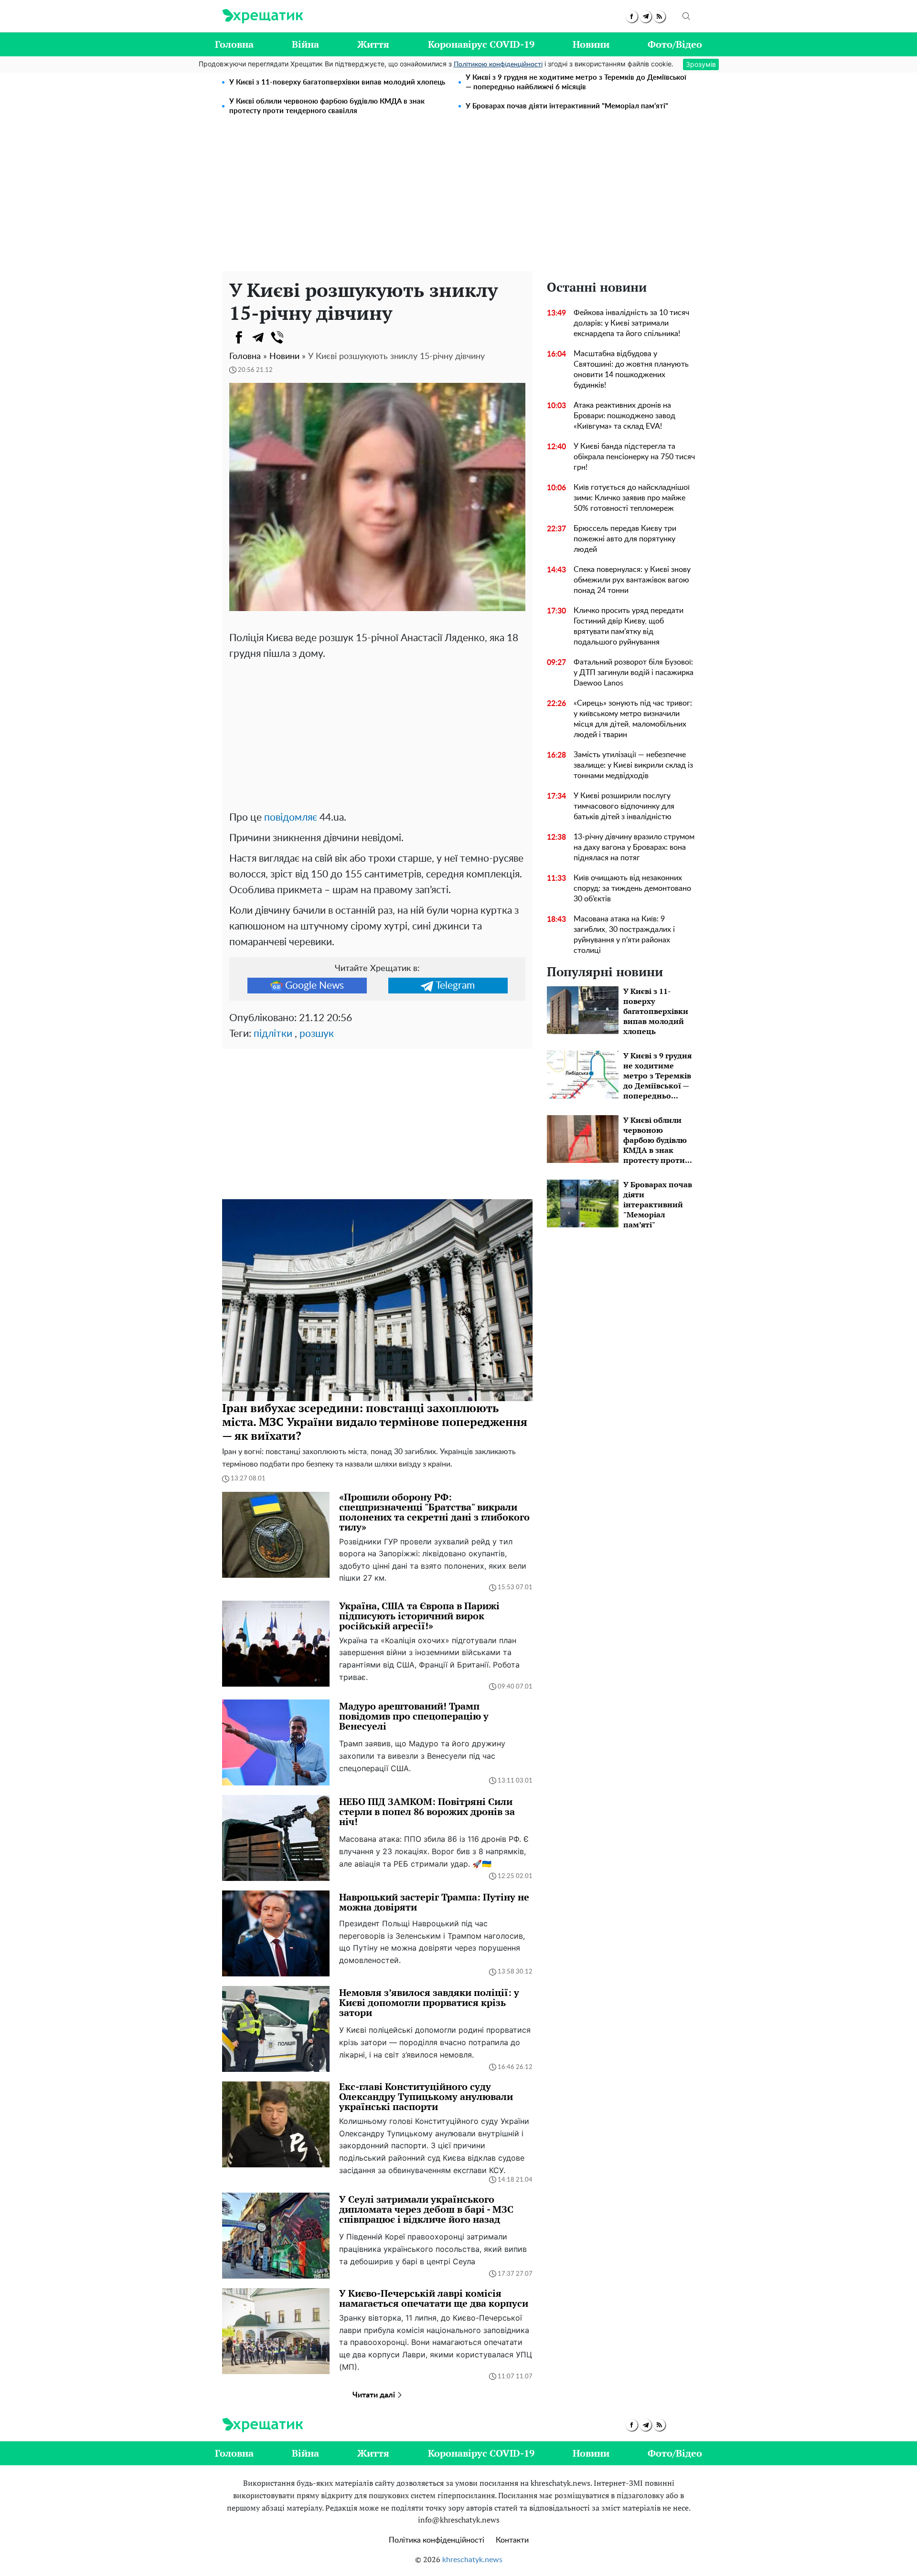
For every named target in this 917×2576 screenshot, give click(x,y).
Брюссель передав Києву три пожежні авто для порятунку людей (625, 539)
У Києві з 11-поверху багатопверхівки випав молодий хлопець (337, 82)
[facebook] (632, 16)
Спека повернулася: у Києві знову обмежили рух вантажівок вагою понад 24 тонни (632, 580)
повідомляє (291, 818)
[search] (686, 16)
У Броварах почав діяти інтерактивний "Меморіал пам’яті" (567, 106)
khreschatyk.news (472, 2560)
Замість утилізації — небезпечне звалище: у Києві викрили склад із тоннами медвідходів (633, 765)
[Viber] (277, 338)
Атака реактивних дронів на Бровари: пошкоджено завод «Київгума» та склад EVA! (624, 416)
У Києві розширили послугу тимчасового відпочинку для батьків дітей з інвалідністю (624, 806)
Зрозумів (701, 64)
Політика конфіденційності (437, 2540)
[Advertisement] (458, 200)
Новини (591, 44)
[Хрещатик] (262, 16)
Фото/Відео (675, 44)
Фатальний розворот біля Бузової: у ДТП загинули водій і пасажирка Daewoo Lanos (634, 673)
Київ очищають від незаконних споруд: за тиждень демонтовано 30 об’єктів (632, 888)
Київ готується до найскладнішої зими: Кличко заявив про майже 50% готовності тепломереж (632, 498)
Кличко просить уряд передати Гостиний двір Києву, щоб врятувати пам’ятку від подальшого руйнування (629, 626)
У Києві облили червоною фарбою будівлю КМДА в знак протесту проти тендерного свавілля (327, 106)
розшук (317, 1034)
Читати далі (375, 2395)
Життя (373, 44)
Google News (315, 986)
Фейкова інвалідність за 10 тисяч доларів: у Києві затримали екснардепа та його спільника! (631, 323)
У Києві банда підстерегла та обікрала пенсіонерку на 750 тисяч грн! (634, 457)
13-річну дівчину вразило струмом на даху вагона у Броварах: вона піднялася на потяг (634, 847)
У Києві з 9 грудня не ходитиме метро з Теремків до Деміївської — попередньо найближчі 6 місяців (576, 82)
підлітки (273, 1034)
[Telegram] (258, 338)
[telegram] (645, 16)
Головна (234, 44)
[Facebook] (239, 338)
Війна (305, 44)
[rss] (659, 16)
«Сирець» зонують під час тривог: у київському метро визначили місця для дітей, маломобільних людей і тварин (633, 719)
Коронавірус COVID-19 (481, 44)
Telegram (455, 986)
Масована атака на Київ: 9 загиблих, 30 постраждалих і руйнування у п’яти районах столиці (624, 935)
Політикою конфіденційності (498, 64)
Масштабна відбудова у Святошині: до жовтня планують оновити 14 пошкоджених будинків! (631, 370)
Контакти (512, 2540)
